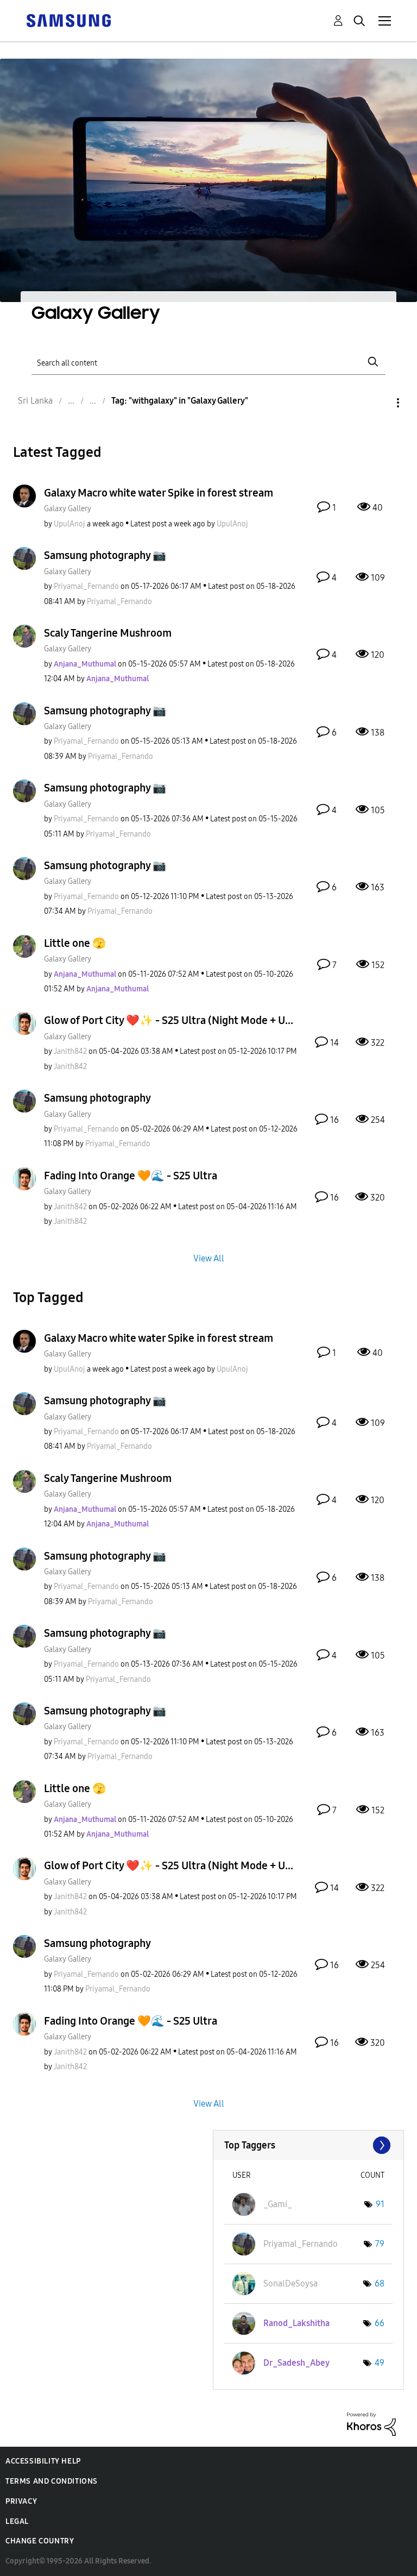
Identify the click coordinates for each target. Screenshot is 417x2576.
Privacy (21, 2501)
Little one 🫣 (75, 943)
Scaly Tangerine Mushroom (108, 633)
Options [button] (380, 403)
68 (380, 2283)
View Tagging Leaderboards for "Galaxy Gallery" (309, 2145)
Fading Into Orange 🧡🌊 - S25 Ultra (131, 1176)
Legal (17, 2521)
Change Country (40, 2541)
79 (380, 2244)
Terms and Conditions (52, 2481)
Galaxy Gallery (68, 509)
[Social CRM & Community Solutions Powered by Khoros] (371, 2424)
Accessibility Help (43, 2461)
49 (380, 2363)
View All (209, 1258)
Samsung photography (97, 1098)
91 (380, 2204)
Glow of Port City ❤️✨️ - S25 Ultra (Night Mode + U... (169, 1020)
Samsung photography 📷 (105, 555)
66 (380, 2323)
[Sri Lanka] (68, 20)
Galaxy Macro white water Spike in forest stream (159, 493)
